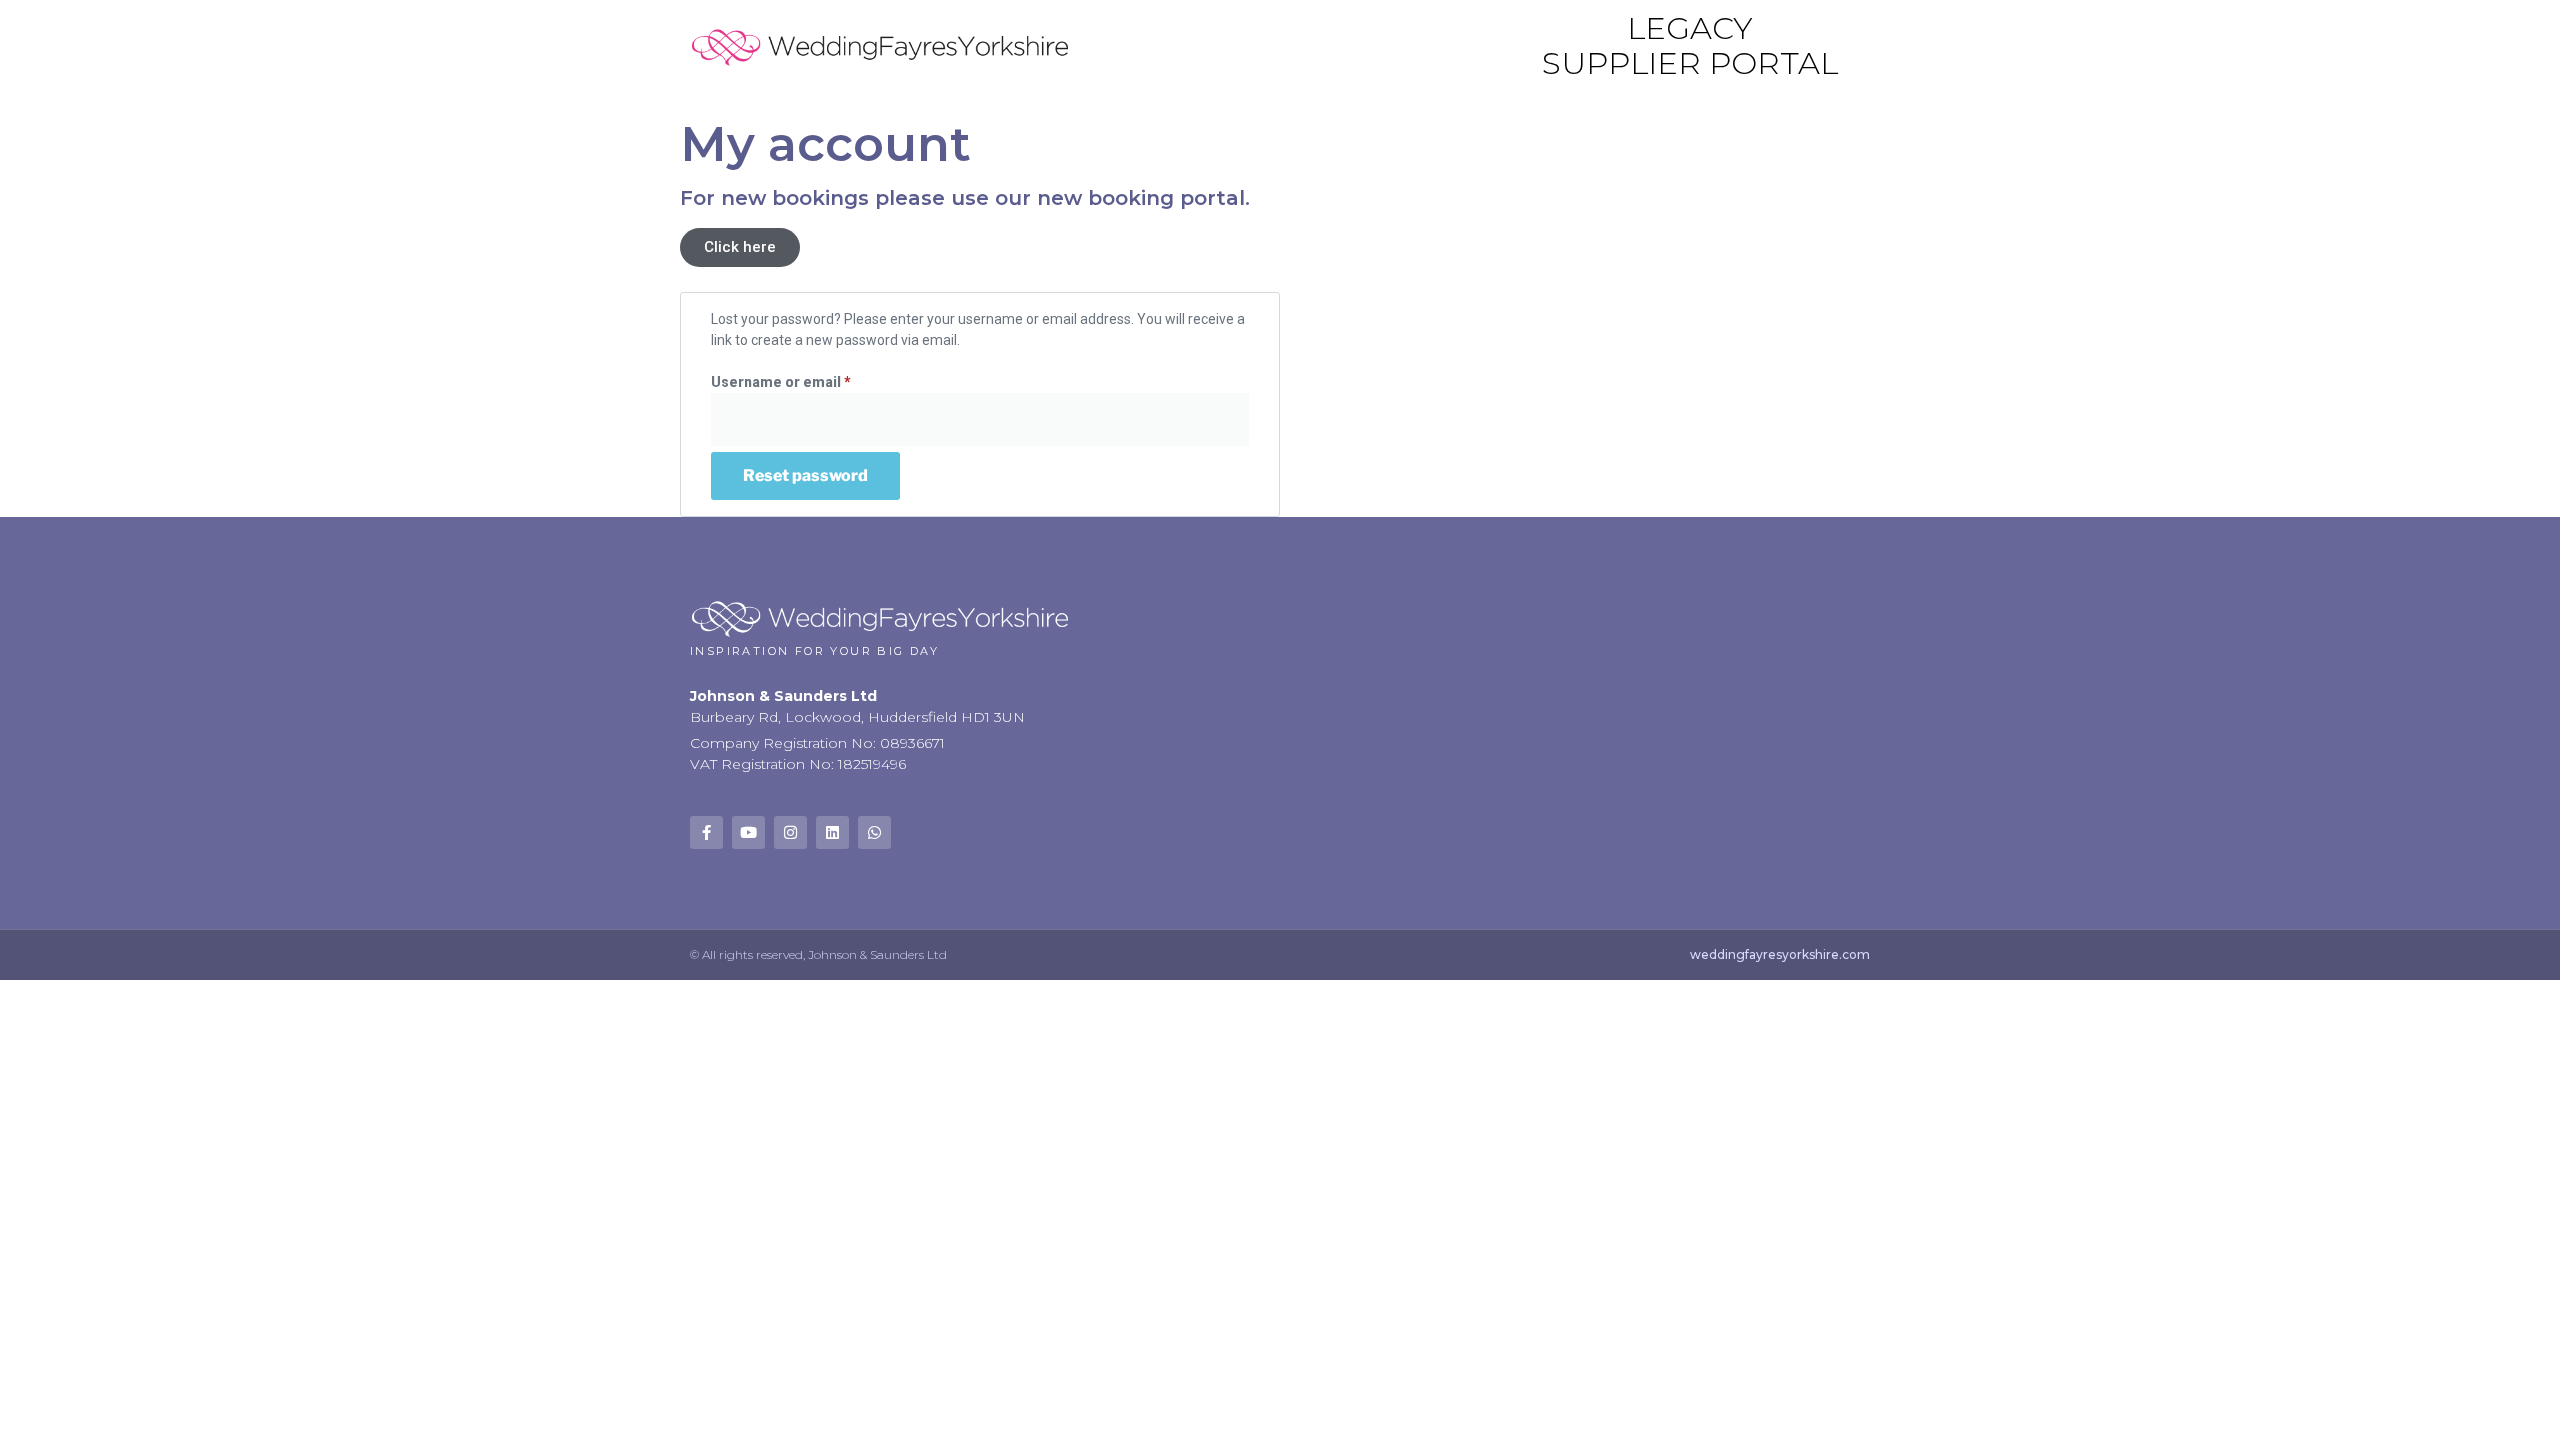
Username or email (812, 381)
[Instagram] (790, 832)
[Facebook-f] (706, 832)
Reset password (805, 475)
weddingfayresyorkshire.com (1780, 954)
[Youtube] (748, 832)
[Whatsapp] (874, 832)
